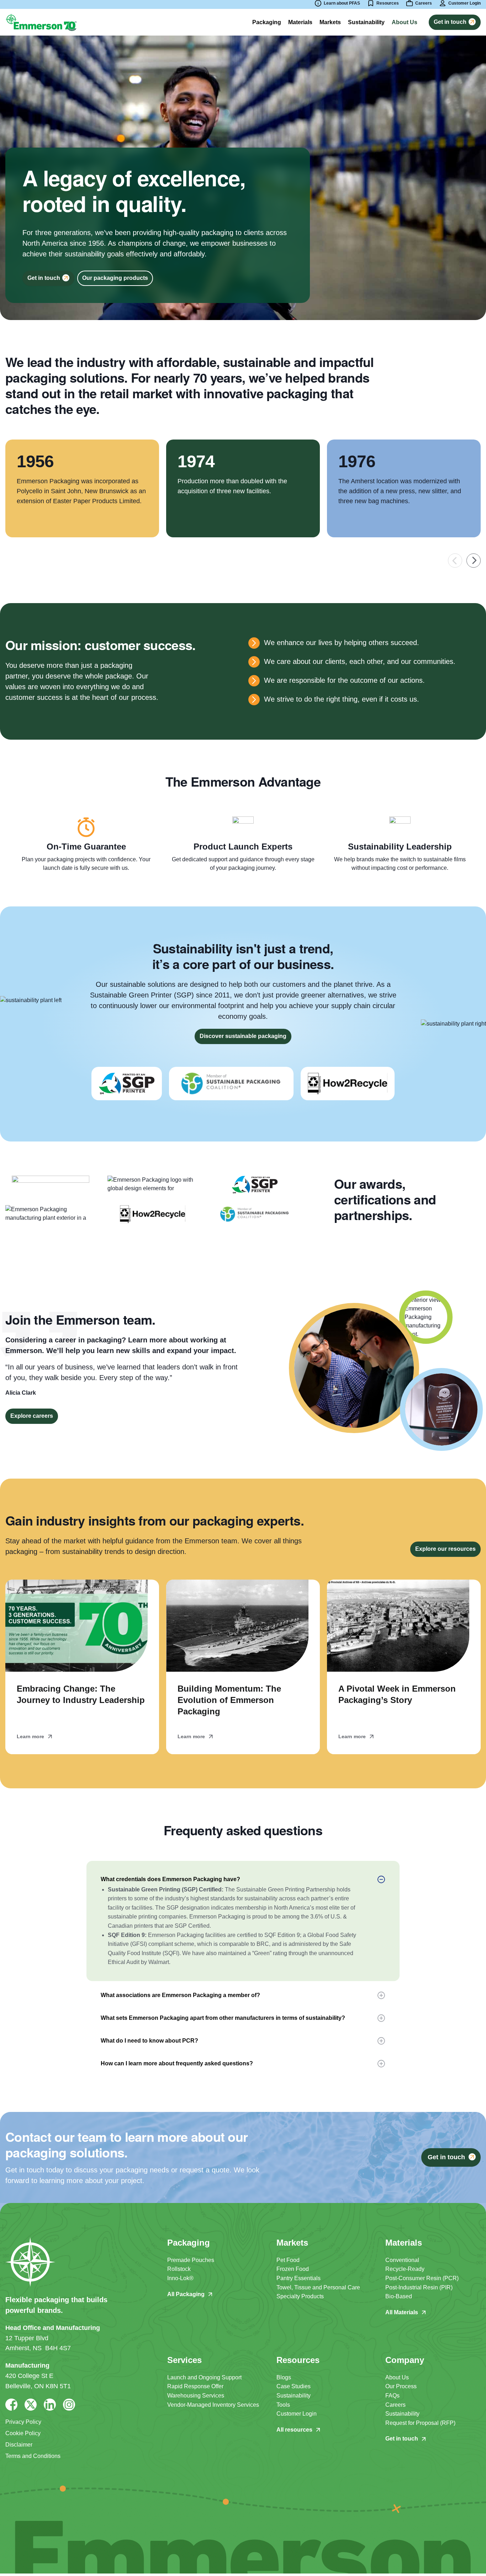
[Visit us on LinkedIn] (50, 2405)
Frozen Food (293, 2269)
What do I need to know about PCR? (149, 2041)
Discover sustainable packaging (243, 1036)
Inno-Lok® (180, 2278)
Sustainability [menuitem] (366, 22)
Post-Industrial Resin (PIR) (419, 2287)
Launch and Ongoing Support (204, 2377)
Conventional (402, 2260)
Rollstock (179, 2269)
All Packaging (186, 2294)
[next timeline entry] (474, 561)
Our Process (401, 2386)
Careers (395, 2405)
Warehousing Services (196, 2396)
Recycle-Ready (405, 2269)
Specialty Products (300, 2296)
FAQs (392, 2396)
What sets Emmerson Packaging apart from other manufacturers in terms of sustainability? (223, 2018)
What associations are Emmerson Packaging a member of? (180, 1995)
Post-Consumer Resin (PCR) (422, 2278)
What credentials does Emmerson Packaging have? (170, 1879)
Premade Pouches (191, 2260)
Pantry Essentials (299, 2278)
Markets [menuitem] (330, 22)
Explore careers (32, 1416)
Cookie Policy (23, 2433)
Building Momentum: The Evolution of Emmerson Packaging (229, 1700)
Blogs (284, 2377)
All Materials (402, 2312)
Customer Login (297, 2414)
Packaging (267, 22)
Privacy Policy (23, 2422)
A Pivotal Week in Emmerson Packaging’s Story (397, 1694)
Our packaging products (115, 278)
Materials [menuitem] (300, 22)
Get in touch (402, 2439)
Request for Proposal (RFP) (420, 2423)
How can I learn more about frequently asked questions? (177, 2063)
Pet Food (288, 2260)
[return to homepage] (41, 22)
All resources (294, 2430)
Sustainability (294, 2396)
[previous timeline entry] (455, 561)
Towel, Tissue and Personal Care (318, 2287)
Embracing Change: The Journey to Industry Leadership (81, 1694)
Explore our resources (445, 1549)
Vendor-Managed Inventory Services (213, 2405)
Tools (283, 2405)
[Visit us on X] (31, 2405)
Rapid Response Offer (195, 2386)
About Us (397, 2377)
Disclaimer (19, 2445)
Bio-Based (399, 2296)
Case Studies (294, 2386)
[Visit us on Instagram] (69, 2405)
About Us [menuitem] (405, 22)
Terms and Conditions (33, 2456)
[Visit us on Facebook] (11, 2405)
